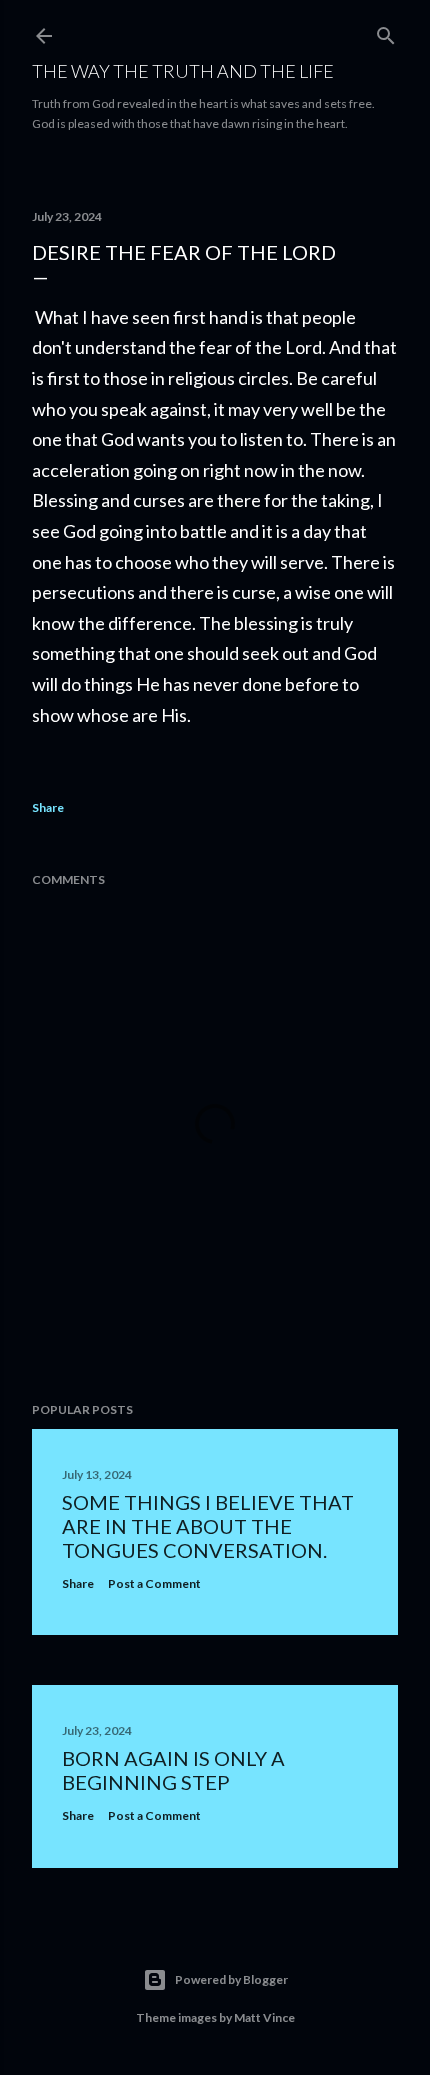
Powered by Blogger (231, 1979)
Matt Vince (264, 2017)
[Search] (386, 31)
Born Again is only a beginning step (173, 1770)
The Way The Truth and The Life (183, 71)
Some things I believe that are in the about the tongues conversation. (208, 1526)
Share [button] (48, 807)
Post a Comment (154, 1583)
